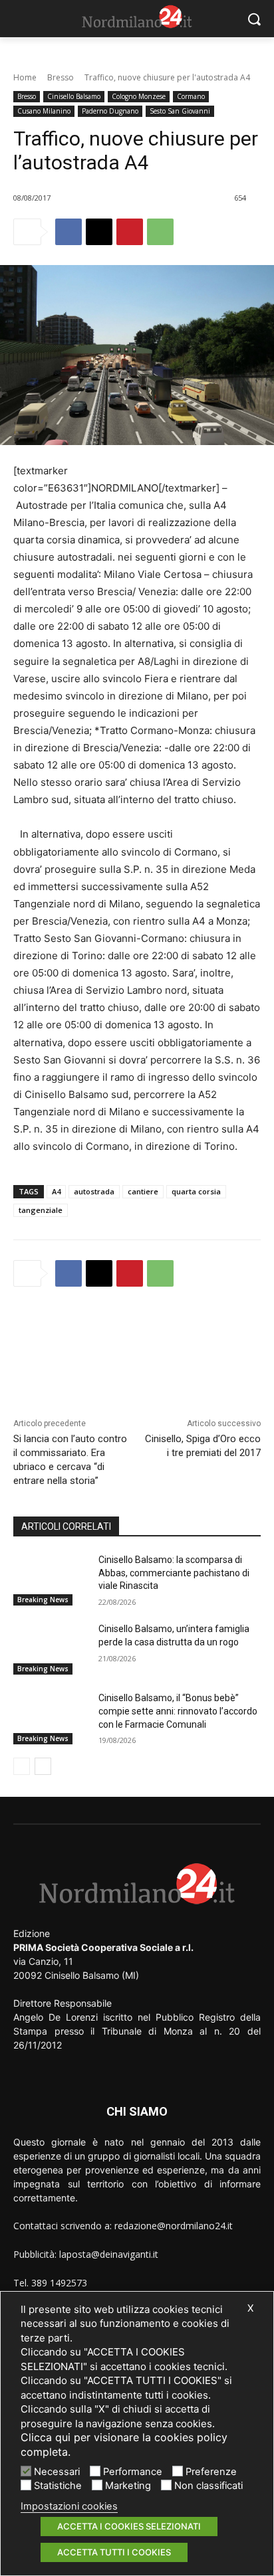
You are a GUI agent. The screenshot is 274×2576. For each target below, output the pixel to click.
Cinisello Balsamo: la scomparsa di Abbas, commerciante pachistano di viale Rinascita (174, 1573)
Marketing (128, 2486)
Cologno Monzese (139, 96)
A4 (56, 1191)
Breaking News (43, 1600)
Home (25, 77)
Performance (133, 2472)
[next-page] (43, 1766)
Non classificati (208, 2486)
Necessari (57, 2472)
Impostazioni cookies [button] (69, 2506)
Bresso (61, 77)
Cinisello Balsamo (74, 96)
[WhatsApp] (160, 232)
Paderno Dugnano (110, 111)
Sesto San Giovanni (180, 111)
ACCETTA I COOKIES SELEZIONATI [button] (129, 2526)
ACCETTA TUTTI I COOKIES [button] (114, 2552)
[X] (99, 232)
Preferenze (211, 2472)
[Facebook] (68, 232)
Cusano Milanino (44, 111)
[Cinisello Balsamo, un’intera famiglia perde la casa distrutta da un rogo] (51, 1649)
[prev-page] (22, 1766)
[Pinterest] (130, 232)
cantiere (143, 1191)
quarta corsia (196, 1191)
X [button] (250, 2308)
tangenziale (41, 1210)
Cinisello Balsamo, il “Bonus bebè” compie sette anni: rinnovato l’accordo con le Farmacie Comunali (178, 1711)
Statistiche (58, 2486)
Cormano (191, 96)
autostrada (94, 1191)
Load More (137, 1333)
